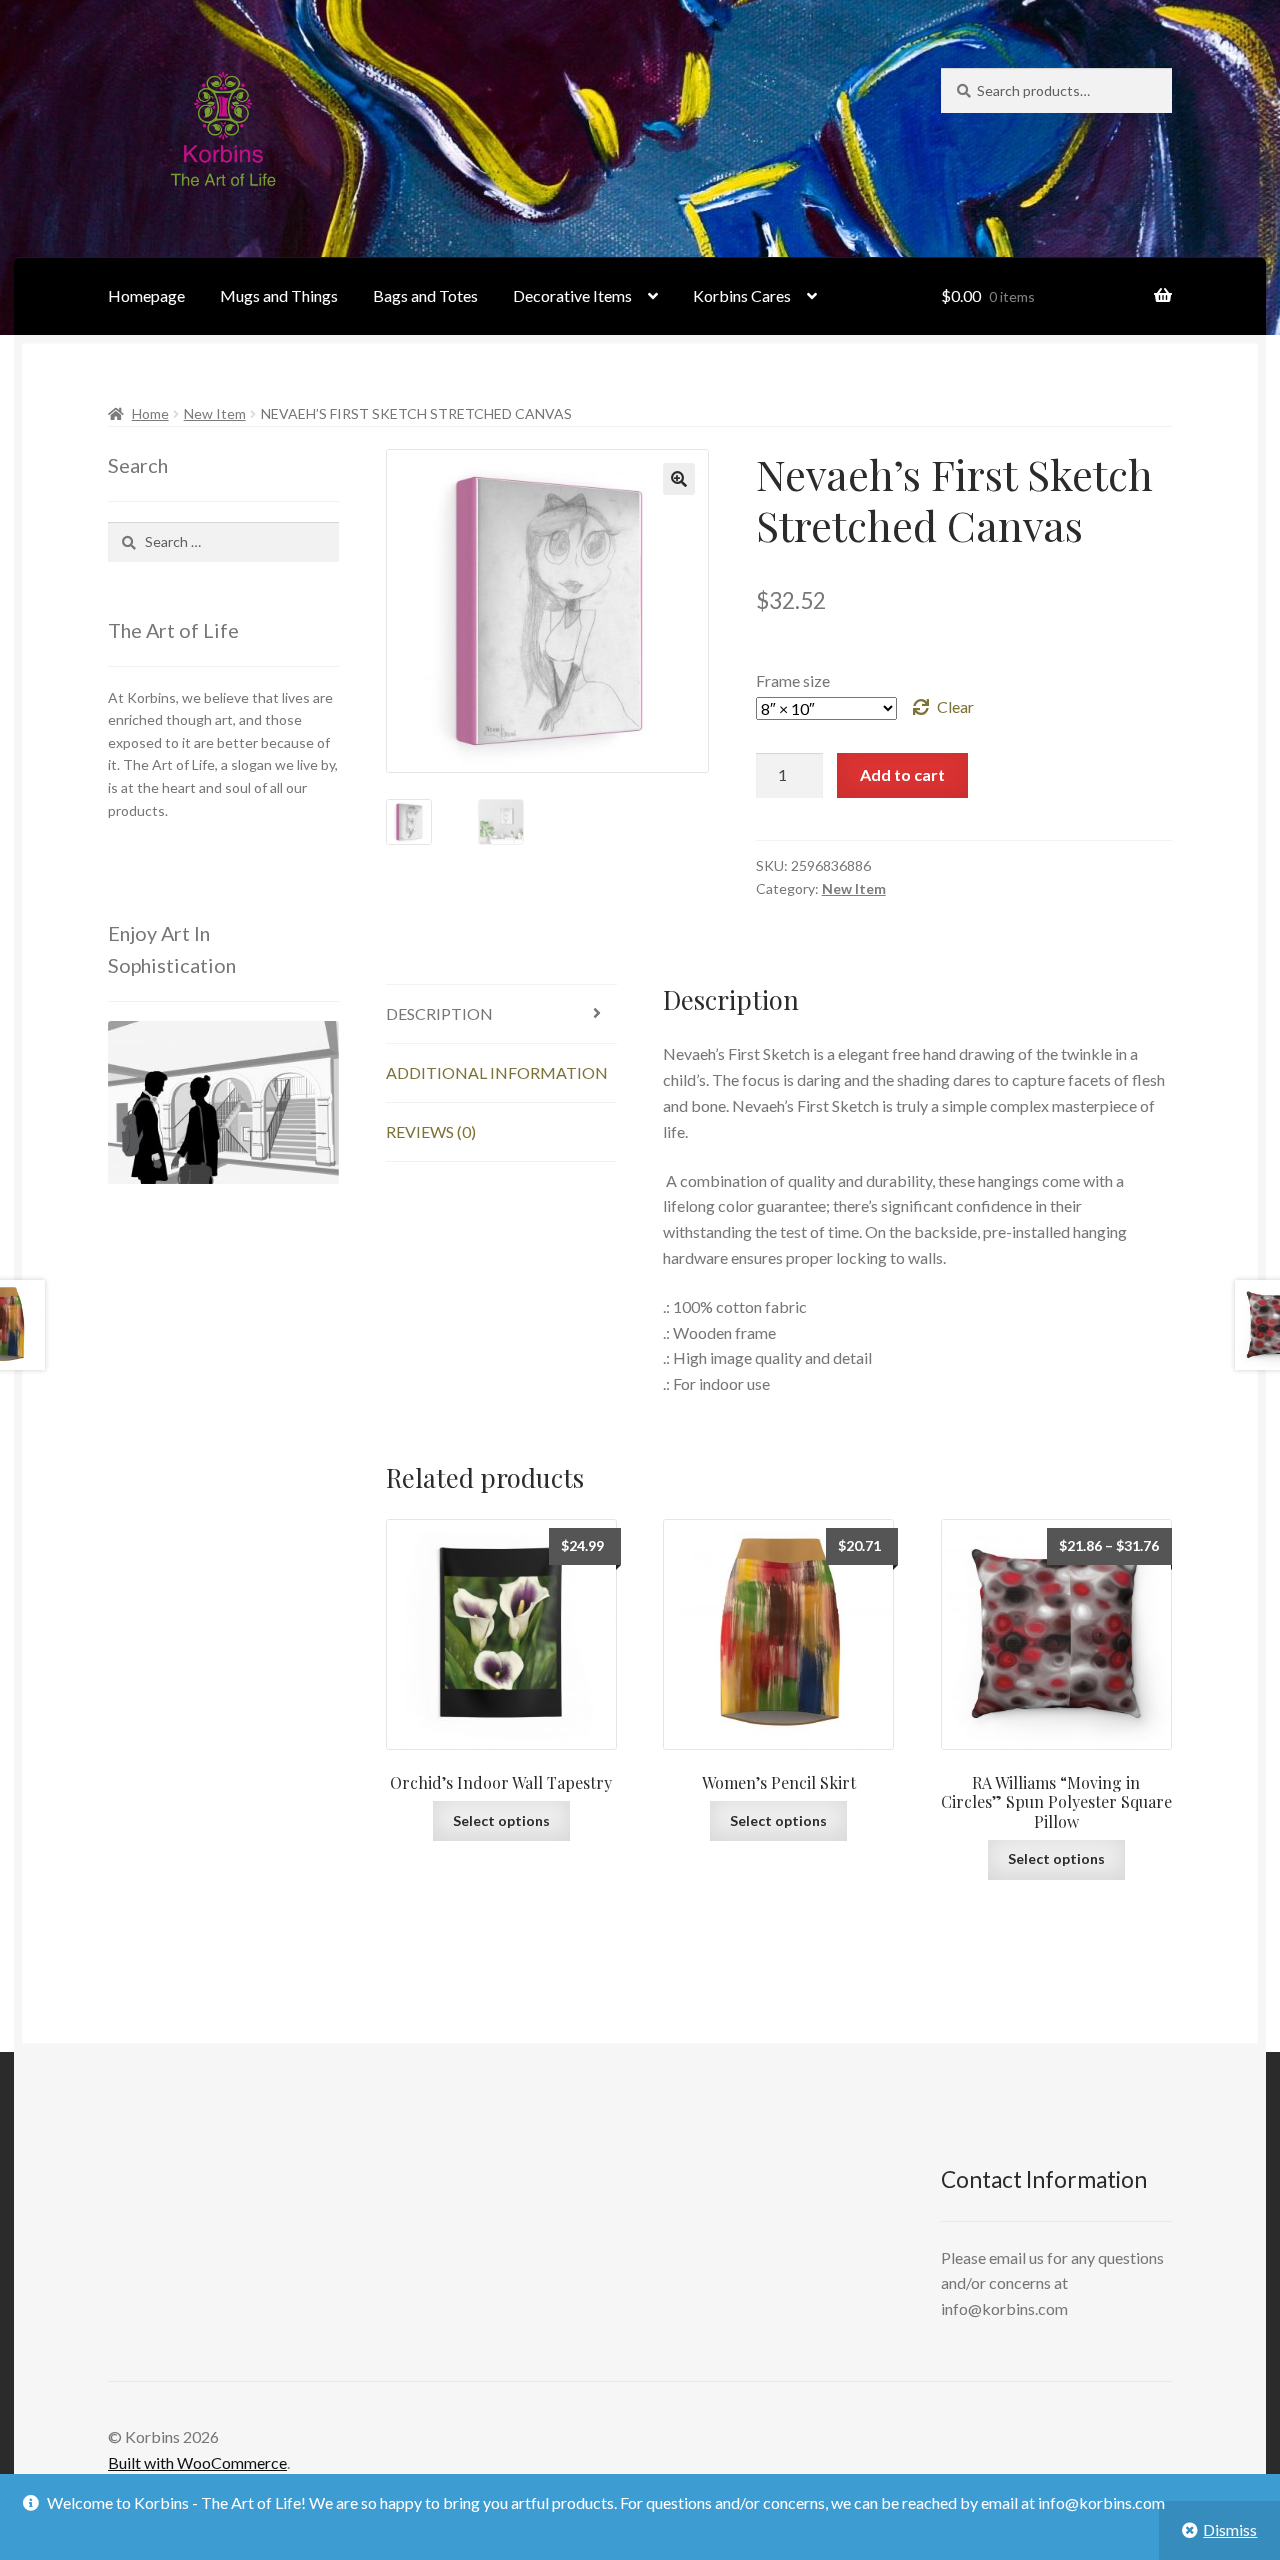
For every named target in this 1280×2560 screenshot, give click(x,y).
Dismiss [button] (1230, 2529)
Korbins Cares (742, 295)
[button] (679, 479)
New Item (215, 413)
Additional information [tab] (497, 1072)
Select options (501, 1820)
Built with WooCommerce (197, 2462)
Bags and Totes (425, 295)
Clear (955, 706)
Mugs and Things (279, 295)
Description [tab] (439, 1013)
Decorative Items (572, 295)
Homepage (146, 295)
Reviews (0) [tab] (431, 1131)
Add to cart (902, 774)
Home (150, 413)
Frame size (793, 680)
